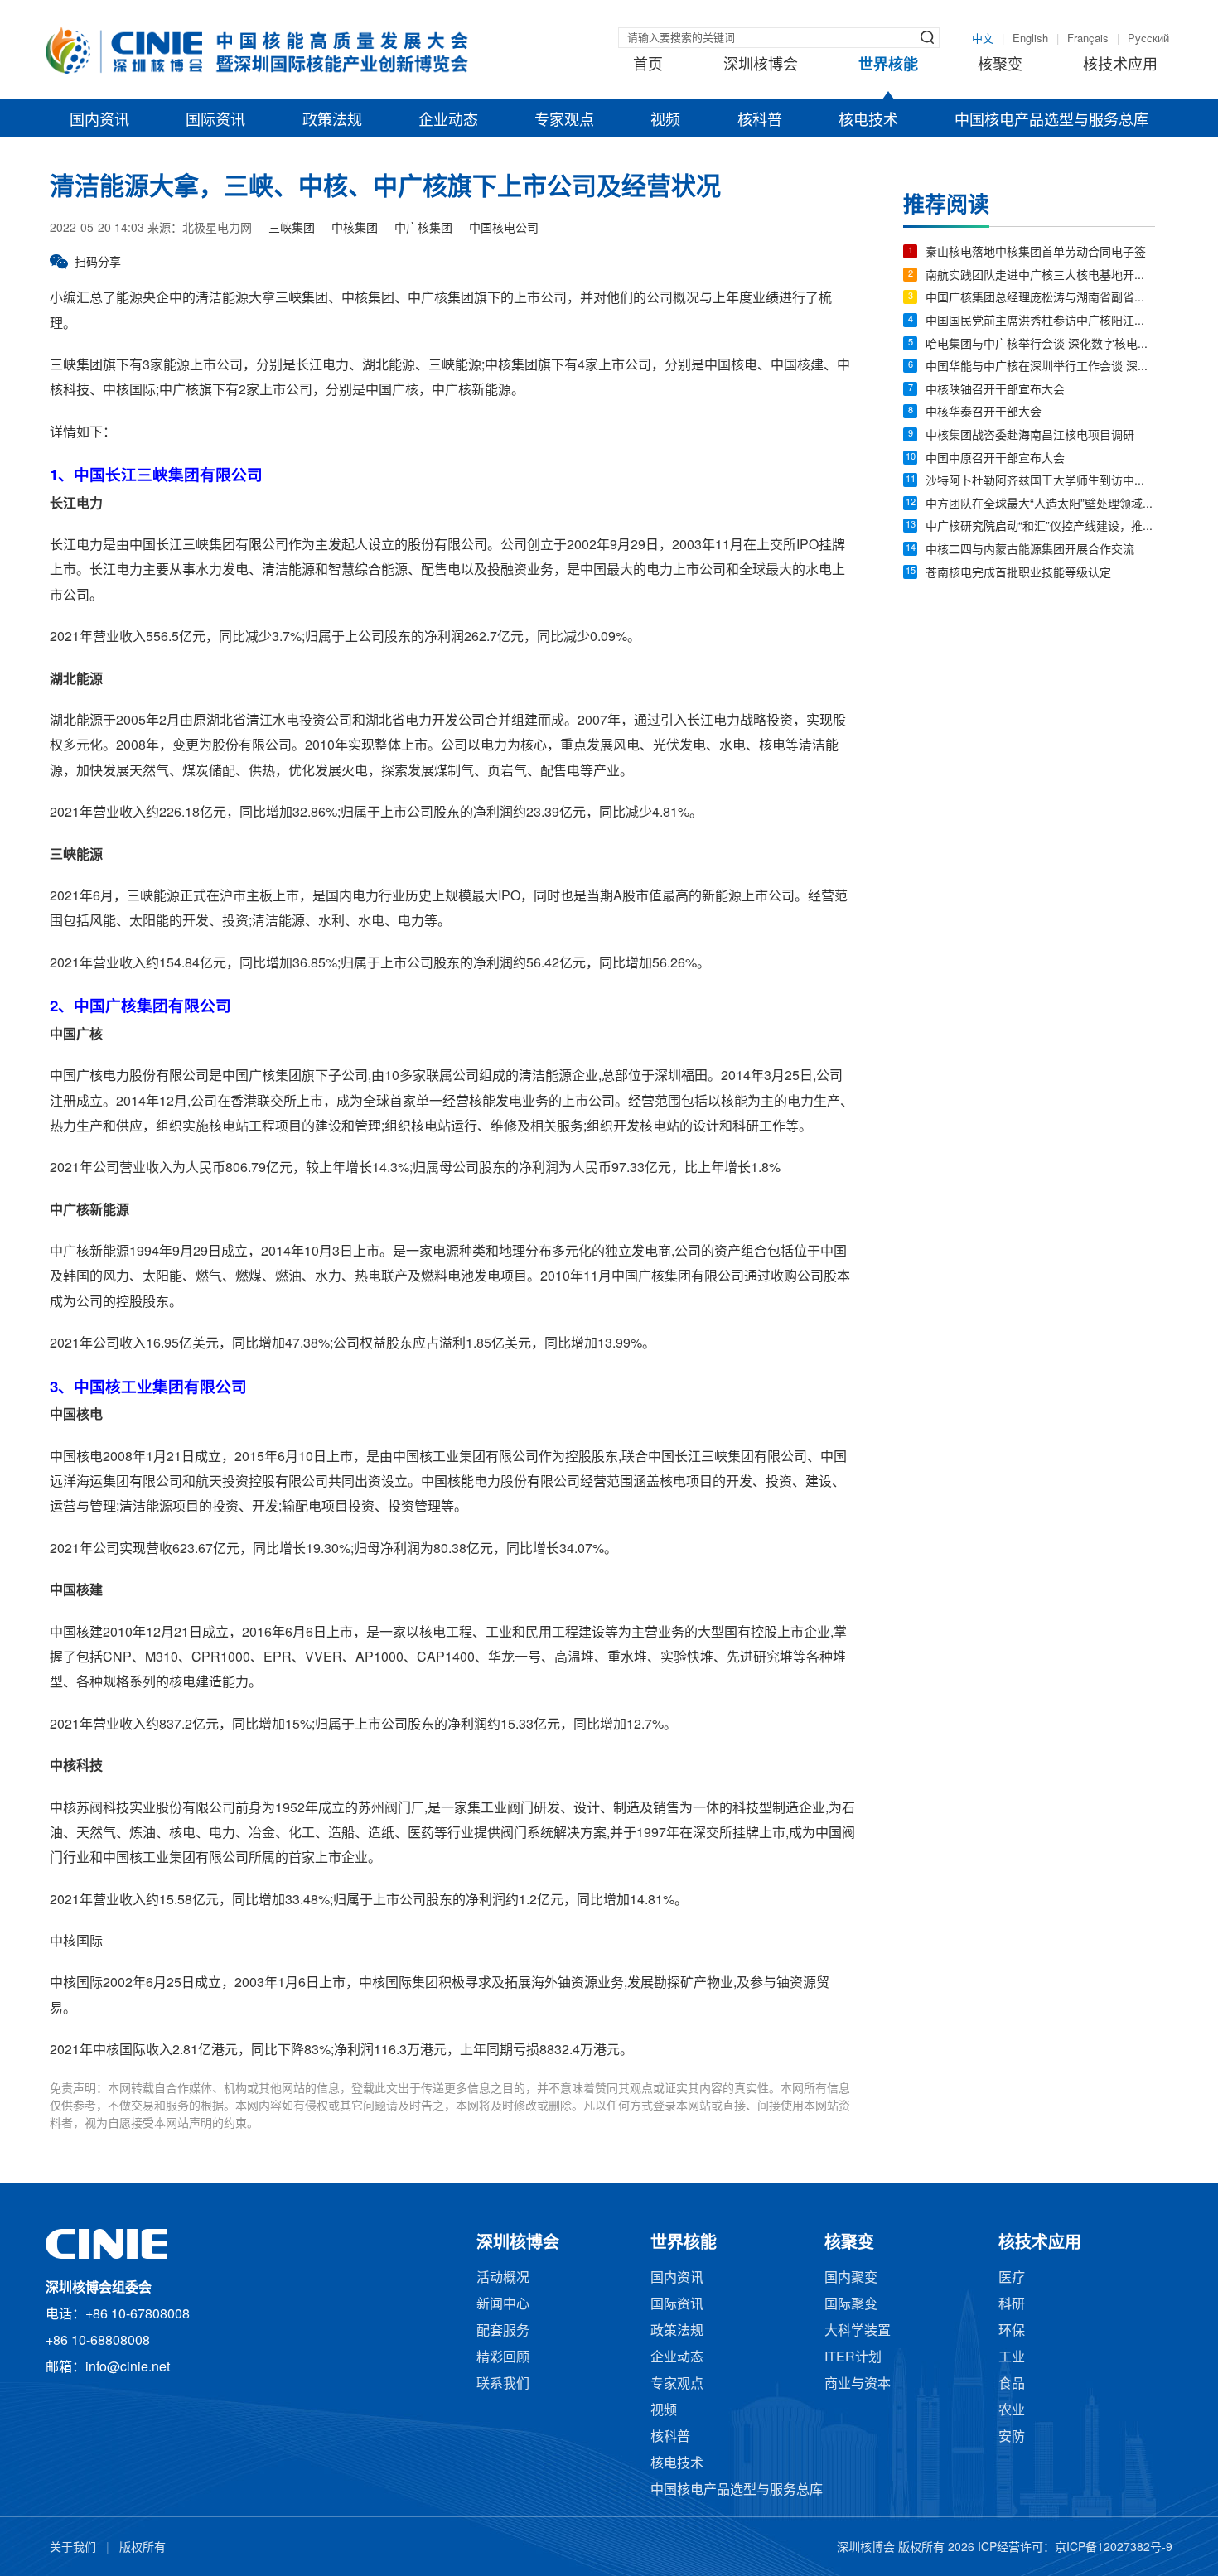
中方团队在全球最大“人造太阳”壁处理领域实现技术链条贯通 (1040, 505)
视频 (665, 121)
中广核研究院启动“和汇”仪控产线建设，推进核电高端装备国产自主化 (1040, 527)
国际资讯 (215, 121)
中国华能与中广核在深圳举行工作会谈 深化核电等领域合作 (1040, 367)
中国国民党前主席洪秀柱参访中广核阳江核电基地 (1040, 322)
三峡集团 (292, 229)
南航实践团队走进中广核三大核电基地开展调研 (1040, 276)
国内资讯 (99, 121)
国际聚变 (851, 2305)
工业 (1012, 2358)
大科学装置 (858, 2331)
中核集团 (355, 229)
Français (1088, 39)
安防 (1012, 2437)
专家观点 (564, 121)
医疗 (1012, 2278)
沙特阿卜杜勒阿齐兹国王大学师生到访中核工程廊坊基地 (1040, 482)
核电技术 (868, 121)
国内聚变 (851, 2278)
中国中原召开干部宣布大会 (995, 459)
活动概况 (503, 2278)
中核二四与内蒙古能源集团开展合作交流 (1030, 550)
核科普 (760, 121)
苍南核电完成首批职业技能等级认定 (1018, 574)
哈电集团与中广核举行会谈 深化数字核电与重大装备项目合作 (1040, 345)
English (1030, 39)
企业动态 (448, 121)
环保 (1012, 2331)
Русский (1148, 39)
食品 (1012, 2384)
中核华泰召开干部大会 (984, 413)
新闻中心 (503, 2305)
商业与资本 (858, 2384)
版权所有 (143, 2548)
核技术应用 (1120, 65)
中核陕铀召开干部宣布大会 (995, 391)
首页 (648, 65)
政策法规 (332, 121)
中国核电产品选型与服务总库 (1051, 121)
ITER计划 (853, 2358)
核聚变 (1000, 65)
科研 (1012, 2305)
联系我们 (503, 2384)
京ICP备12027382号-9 (1114, 2548)
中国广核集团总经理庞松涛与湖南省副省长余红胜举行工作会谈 (1040, 299)
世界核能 (888, 65)
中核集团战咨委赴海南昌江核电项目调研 (1030, 436)
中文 (983, 39)
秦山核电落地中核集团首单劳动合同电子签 (1036, 253)
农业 (1012, 2411)
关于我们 (73, 2548)
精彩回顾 (503, 2358)
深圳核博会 (761, 65)
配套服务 (503, 2331)
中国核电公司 (504, 229)
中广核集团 (423, 229)
